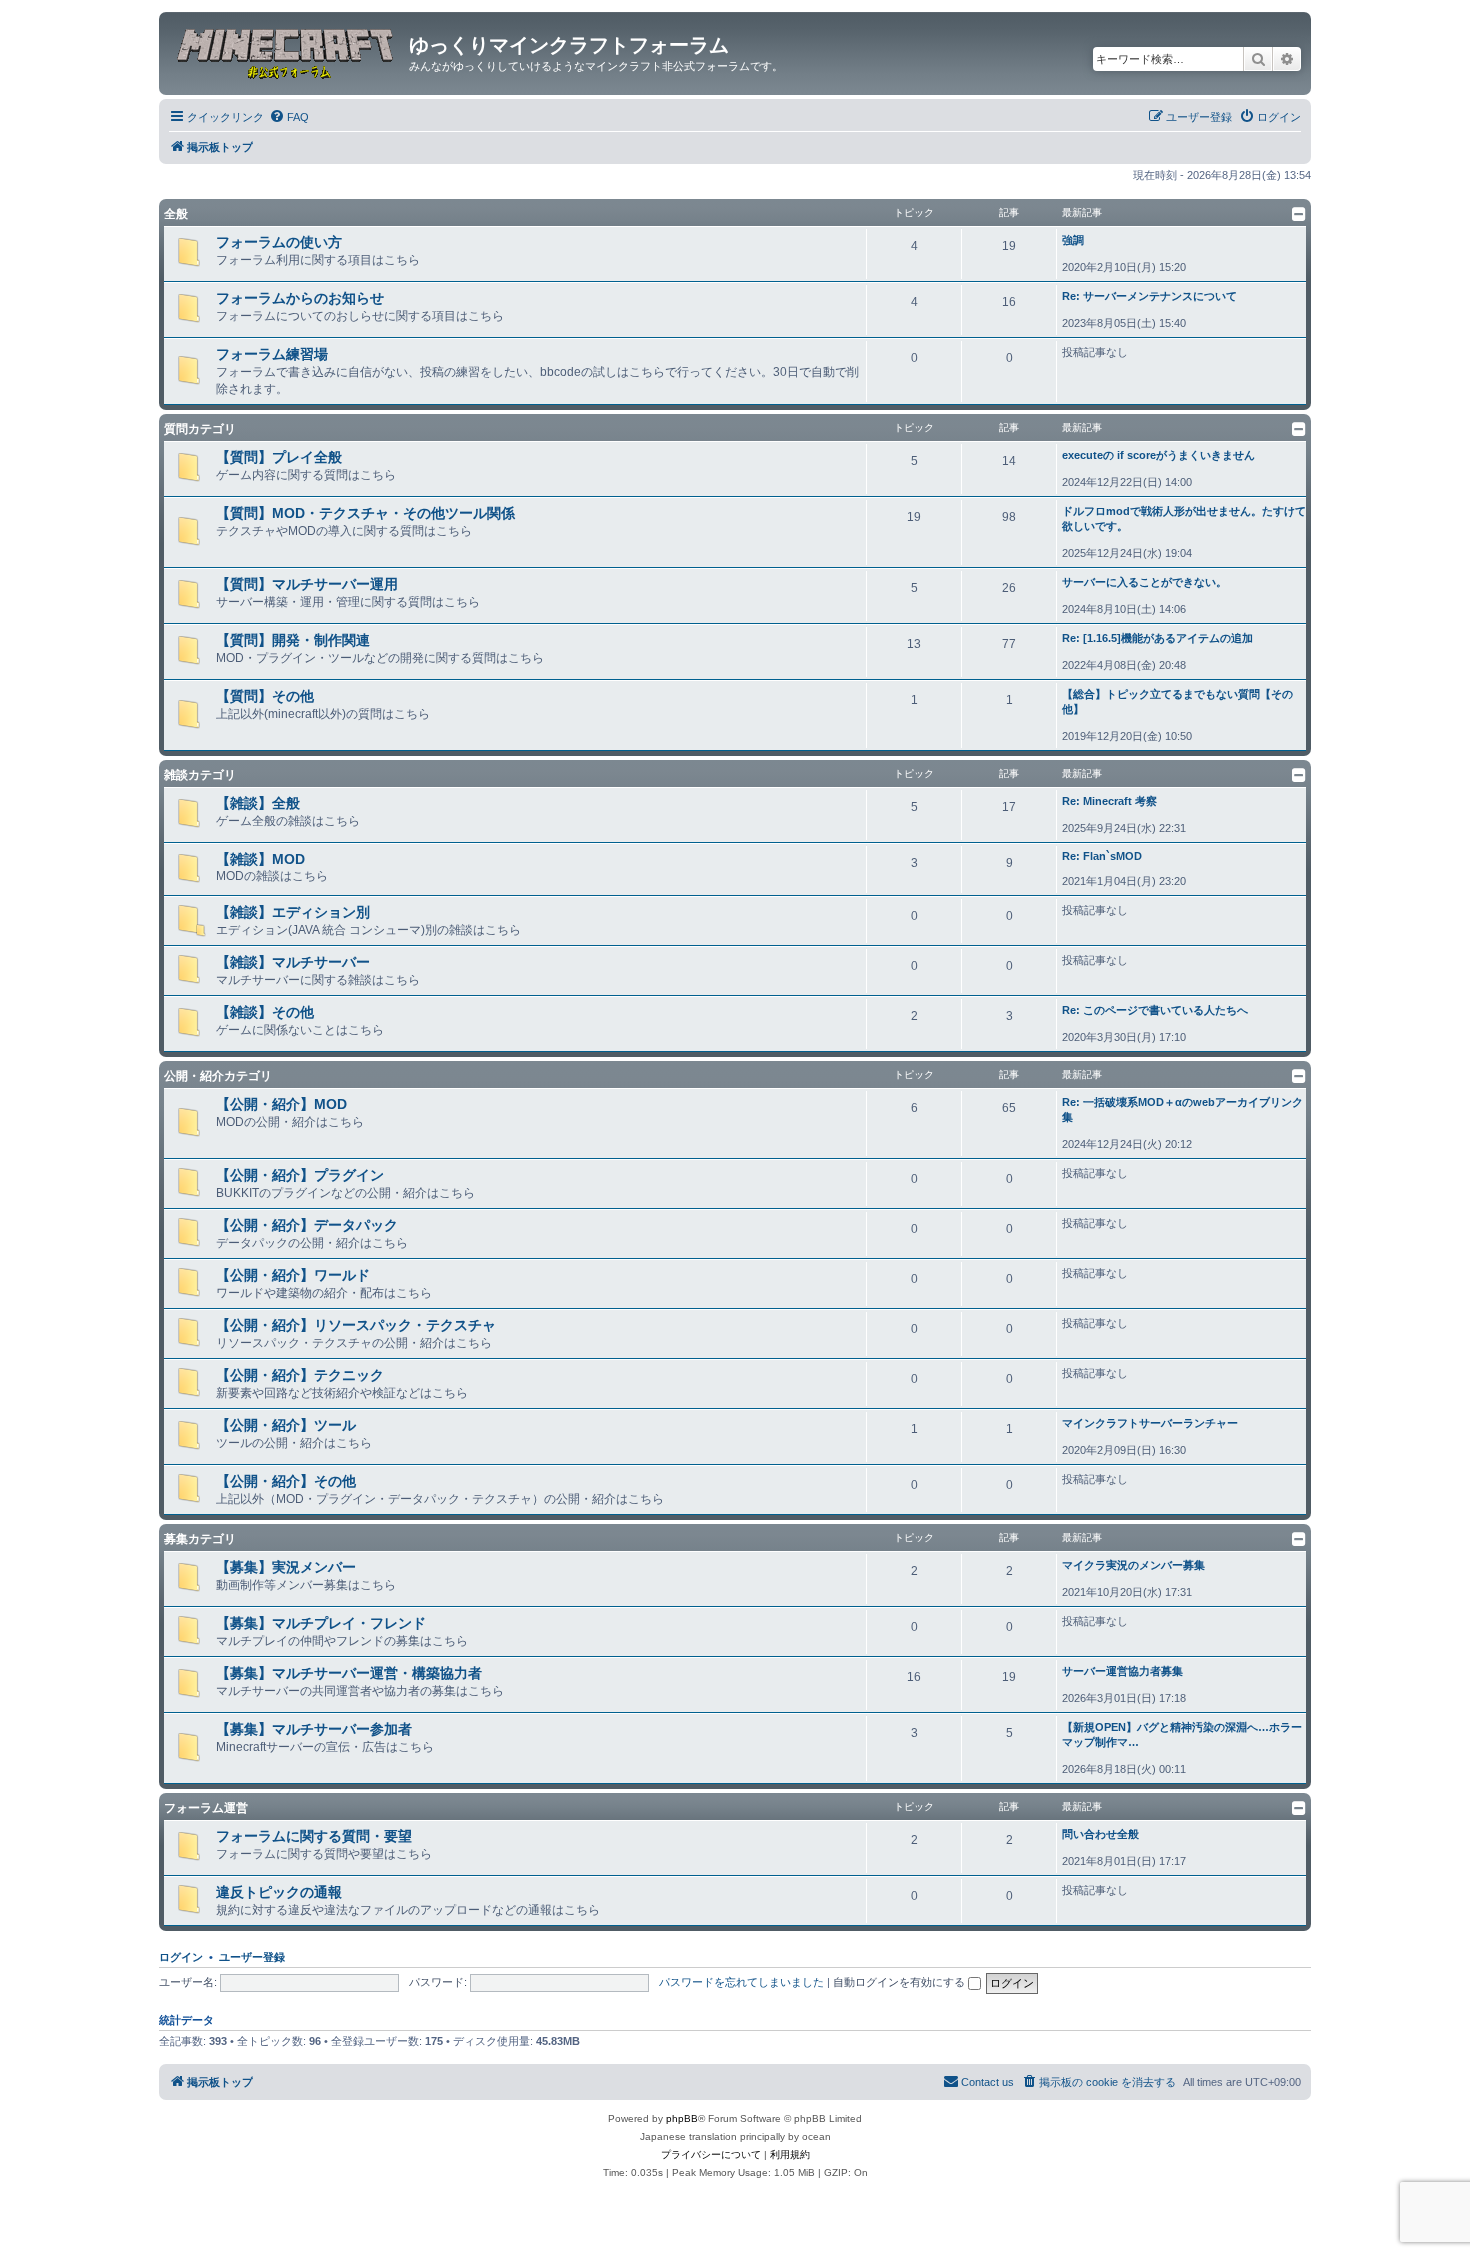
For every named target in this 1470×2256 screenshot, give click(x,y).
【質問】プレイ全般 (279, 457)
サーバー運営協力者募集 (1122, 1671)
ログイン (181, 1957)
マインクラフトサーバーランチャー (1150, 1423)
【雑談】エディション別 (293, 912)
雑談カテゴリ (200, 775)
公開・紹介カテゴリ (218, 1076)
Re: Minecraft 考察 (1109, 801)
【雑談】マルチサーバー (293, 962)
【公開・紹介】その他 (286, 1481)
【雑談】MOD (260, 859)
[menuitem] (289, 117)
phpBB (682, 2118)
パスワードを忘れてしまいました (741, 1982)
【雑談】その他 (265, 1012)
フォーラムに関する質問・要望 (314, 1836)
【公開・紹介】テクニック (300, 1375)
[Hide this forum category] (1299, 214)
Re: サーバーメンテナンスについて (1149, 296)
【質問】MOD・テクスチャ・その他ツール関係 (365, 513)
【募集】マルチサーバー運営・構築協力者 (349, 1673)
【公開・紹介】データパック (307, 1225)
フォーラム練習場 (272, 354)
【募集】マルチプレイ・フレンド (321, 1623)
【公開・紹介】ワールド (293, 1275)
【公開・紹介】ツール (286, 1425)
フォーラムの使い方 (279, 242)
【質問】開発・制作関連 (293, 640)
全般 (176, 214)
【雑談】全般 (258, 803)
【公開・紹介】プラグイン (300, 1175)
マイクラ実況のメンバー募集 (1133, 1565)
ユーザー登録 (252, 1957)
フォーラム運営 (206, 1808)
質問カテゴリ (200, 429)
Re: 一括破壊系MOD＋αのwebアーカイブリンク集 (1182, 1109)
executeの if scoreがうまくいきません (1158, 455)
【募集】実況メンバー (286, 1567)
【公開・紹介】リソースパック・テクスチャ (356, 1325)
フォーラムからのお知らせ (300, 298)
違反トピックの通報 (279, 1892)
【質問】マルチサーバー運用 (307, 584)
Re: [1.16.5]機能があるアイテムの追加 (1157, 638)
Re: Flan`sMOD (1102, 856)
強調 (1073, 240)
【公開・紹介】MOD (281, 1104)
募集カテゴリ (200, 1539)
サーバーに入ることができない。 (1144, 582)
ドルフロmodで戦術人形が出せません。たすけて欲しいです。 (1184, 518)
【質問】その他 (265, 696)
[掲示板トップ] (286, 51)
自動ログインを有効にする (900, 1982)
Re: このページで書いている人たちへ (1155, 1010)
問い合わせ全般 (1100, 1834)
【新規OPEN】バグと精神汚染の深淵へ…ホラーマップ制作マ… (1182, 1734)
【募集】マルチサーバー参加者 (314, 1729)
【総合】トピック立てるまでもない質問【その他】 (1177, 701)
